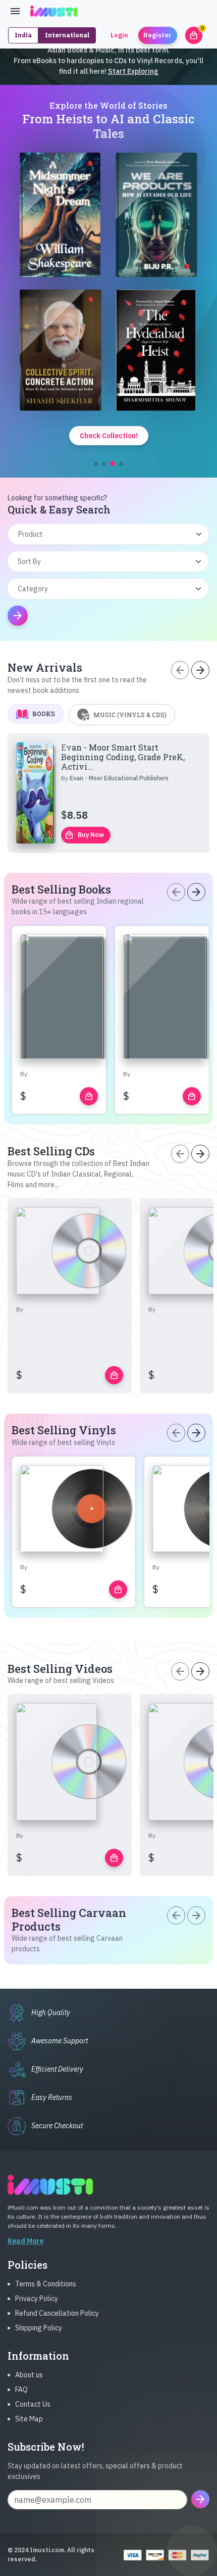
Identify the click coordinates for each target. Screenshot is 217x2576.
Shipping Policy (39, 2328)
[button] (96, 464)
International (67, 35)
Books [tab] (44, 714)
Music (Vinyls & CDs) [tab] (130, 715)
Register (157, 35)
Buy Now (84, 835)
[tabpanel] (108, 793)
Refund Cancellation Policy (57, 2313)
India (23, 35)
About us (29, 2375)
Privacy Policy (37, 2299)
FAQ (21, 2390)
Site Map (29, 2419)
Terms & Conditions (46, 2284)
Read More (25, 2241)
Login (119, 35)
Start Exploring (133, 71)
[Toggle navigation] (15, 11)
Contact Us (33, 2404)
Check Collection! (109, 436)
